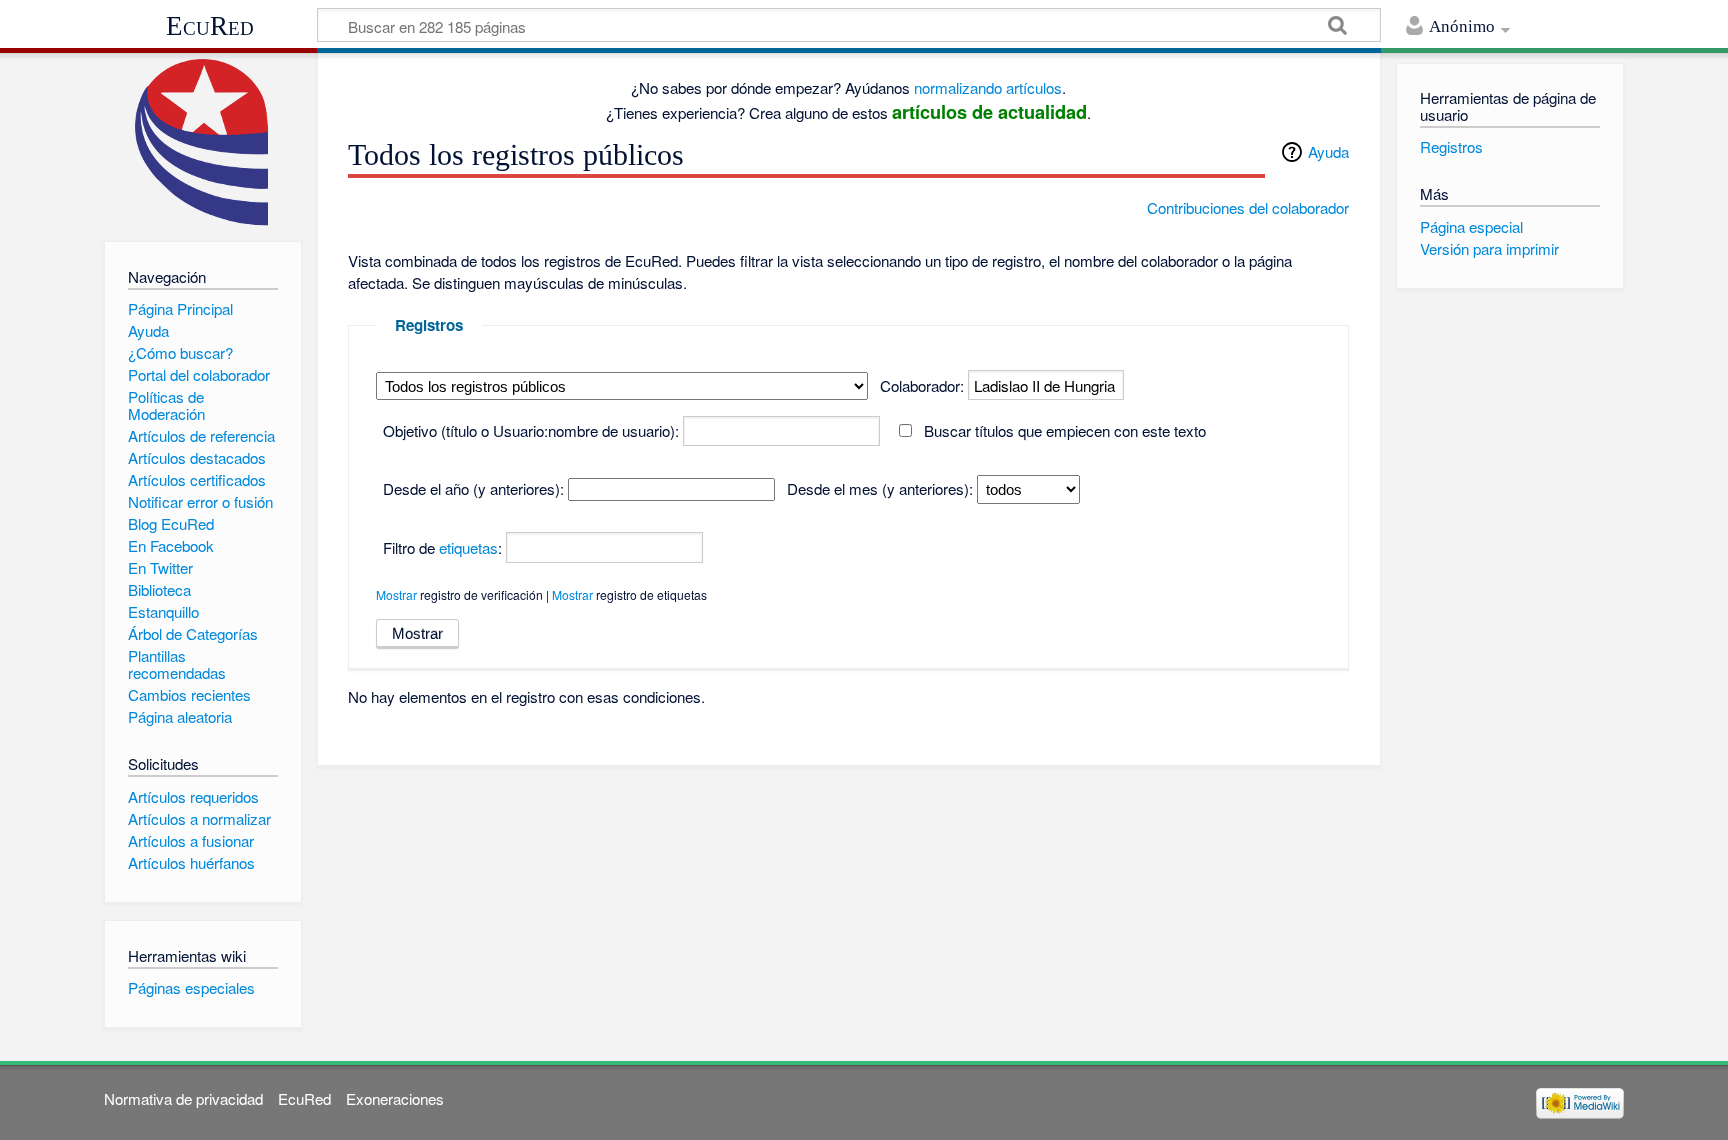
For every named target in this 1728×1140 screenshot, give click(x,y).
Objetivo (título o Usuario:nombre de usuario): (531, 430)
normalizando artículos (988, 87)
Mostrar (396, 594)
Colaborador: (922, 385)
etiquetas (468, 547)
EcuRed (210, 26)
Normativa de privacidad (183, 1098)
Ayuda (1328, 151)
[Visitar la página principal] (202, 142)
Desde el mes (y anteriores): (880, 488)
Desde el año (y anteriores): (473, 488)
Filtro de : (442, 547)
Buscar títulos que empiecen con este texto (1065, 430)
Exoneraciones (395, 1098)
